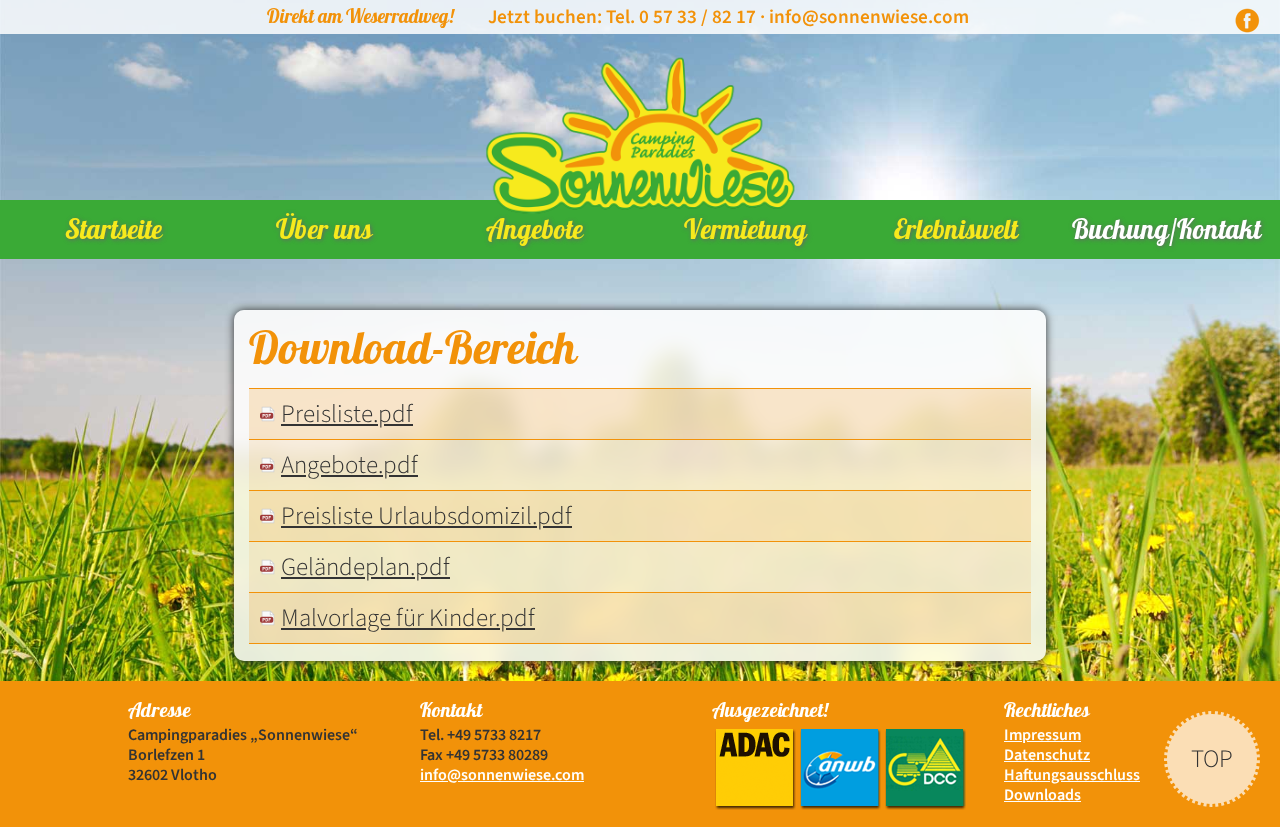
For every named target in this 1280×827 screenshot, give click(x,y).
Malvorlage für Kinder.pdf (408, 618)
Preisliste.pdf (347, 414)
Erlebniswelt (956, 233)
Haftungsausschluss (1072, 775)
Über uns (324, 233)
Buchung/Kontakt (1166, 233)
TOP (1212, 757)
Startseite (113, 233)
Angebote (534, 233)
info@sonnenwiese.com (869, 17)
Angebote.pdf (349, 465)
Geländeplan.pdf (365, 567)
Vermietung (745, 233)
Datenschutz (1047, 755)
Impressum (1042, 735)
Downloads (1042, 795)
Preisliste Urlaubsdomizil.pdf (426, 516)
